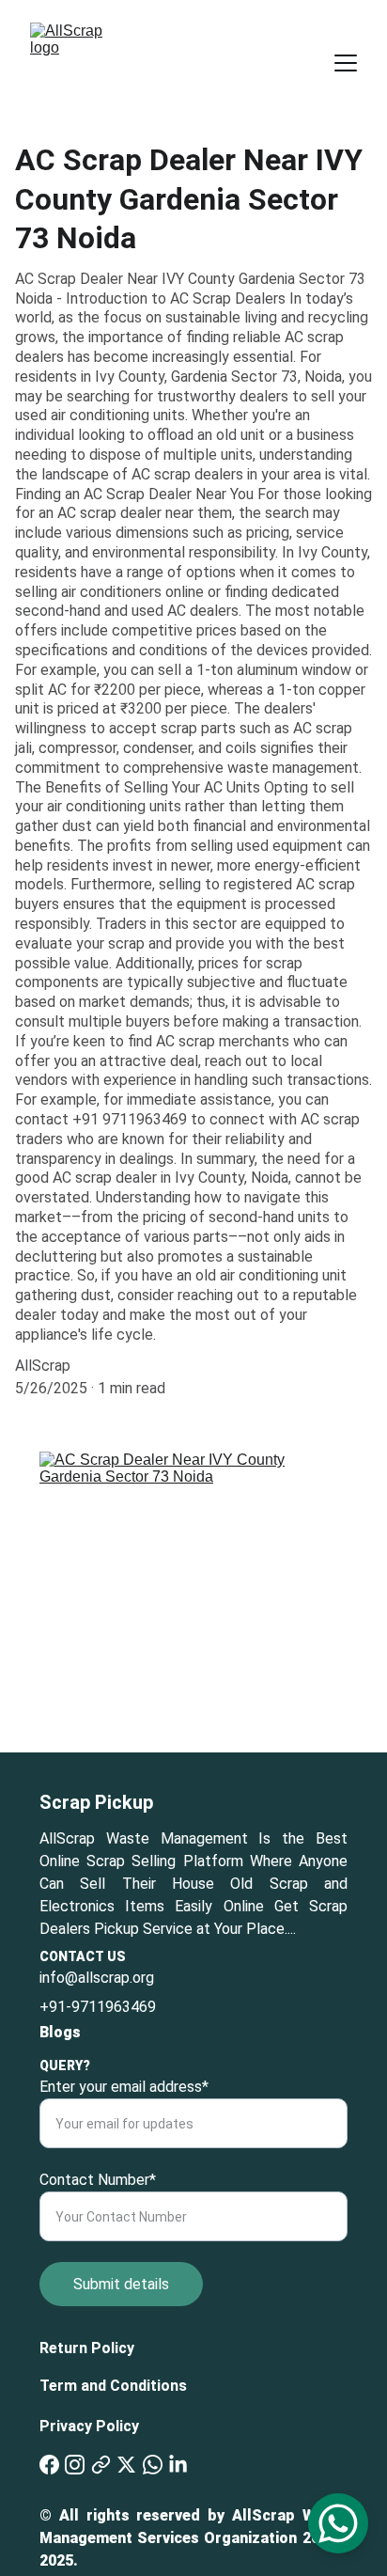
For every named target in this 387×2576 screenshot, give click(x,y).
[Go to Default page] (101, 2465)
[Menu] (346, 63)
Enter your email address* (124, 2087)
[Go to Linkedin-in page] (178, 2465)
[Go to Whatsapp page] (153, 2465)
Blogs (60, 2032)
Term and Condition (109, 2386)
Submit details (121, 2284)
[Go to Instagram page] (75, 2465)
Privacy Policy (89, 2426)
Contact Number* (98, 2180)
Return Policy (87, 2348)
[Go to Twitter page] (126, 2465)
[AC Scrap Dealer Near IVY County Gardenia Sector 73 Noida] (193, 1602)
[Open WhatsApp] (338, 2523)
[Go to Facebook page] (49, 2465)
